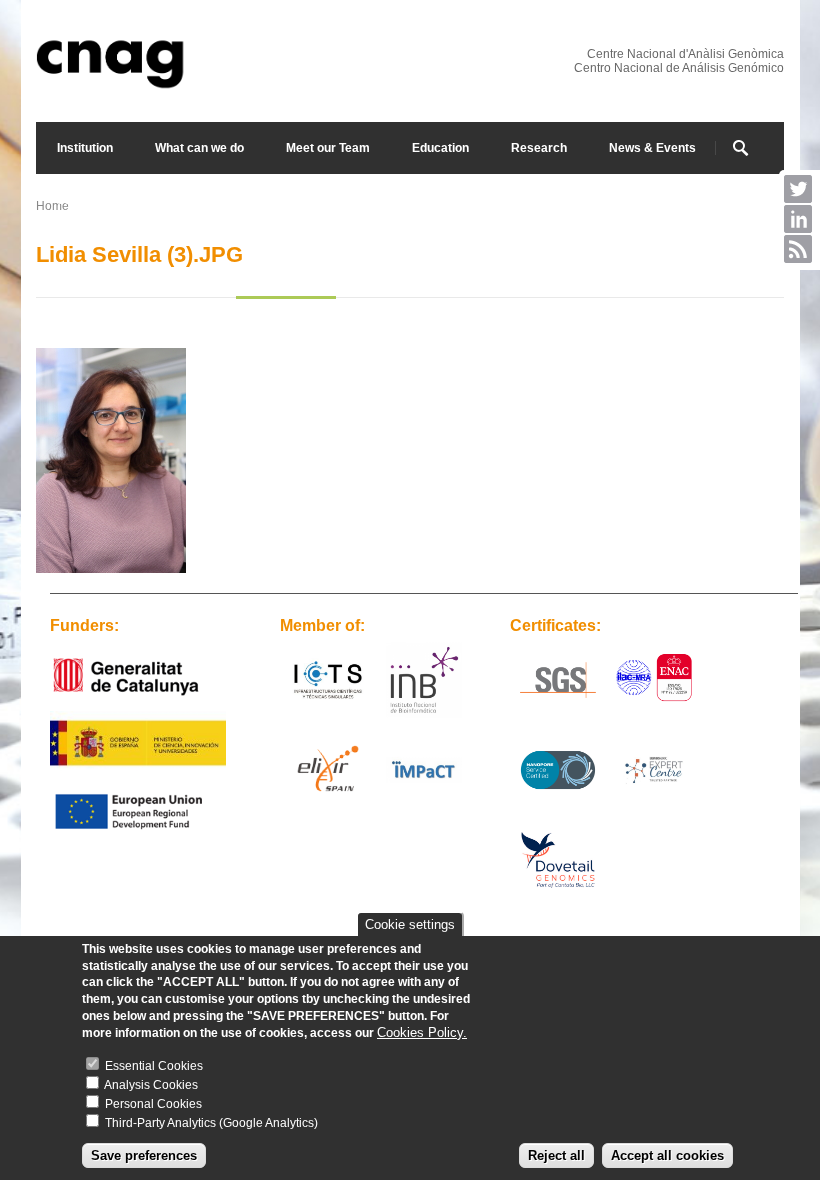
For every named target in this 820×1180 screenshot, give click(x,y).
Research (539, 148)
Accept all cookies (667, 1155)
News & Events (652, 148)
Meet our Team (328, 148)
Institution (85, 148)
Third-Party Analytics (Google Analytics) (211, 1123)
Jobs (71, 200)
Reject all (556, 1155)
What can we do (199, 148)
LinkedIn (798, 219)
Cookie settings (410, 924)
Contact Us (159, 200)
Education (440, 148)
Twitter (798, 189)
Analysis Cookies (151, 1085)
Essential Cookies (154, 1066)
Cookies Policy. (422, 1032)
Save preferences (144, 1155)
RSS (798, 249)
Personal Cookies (153, 1104)
